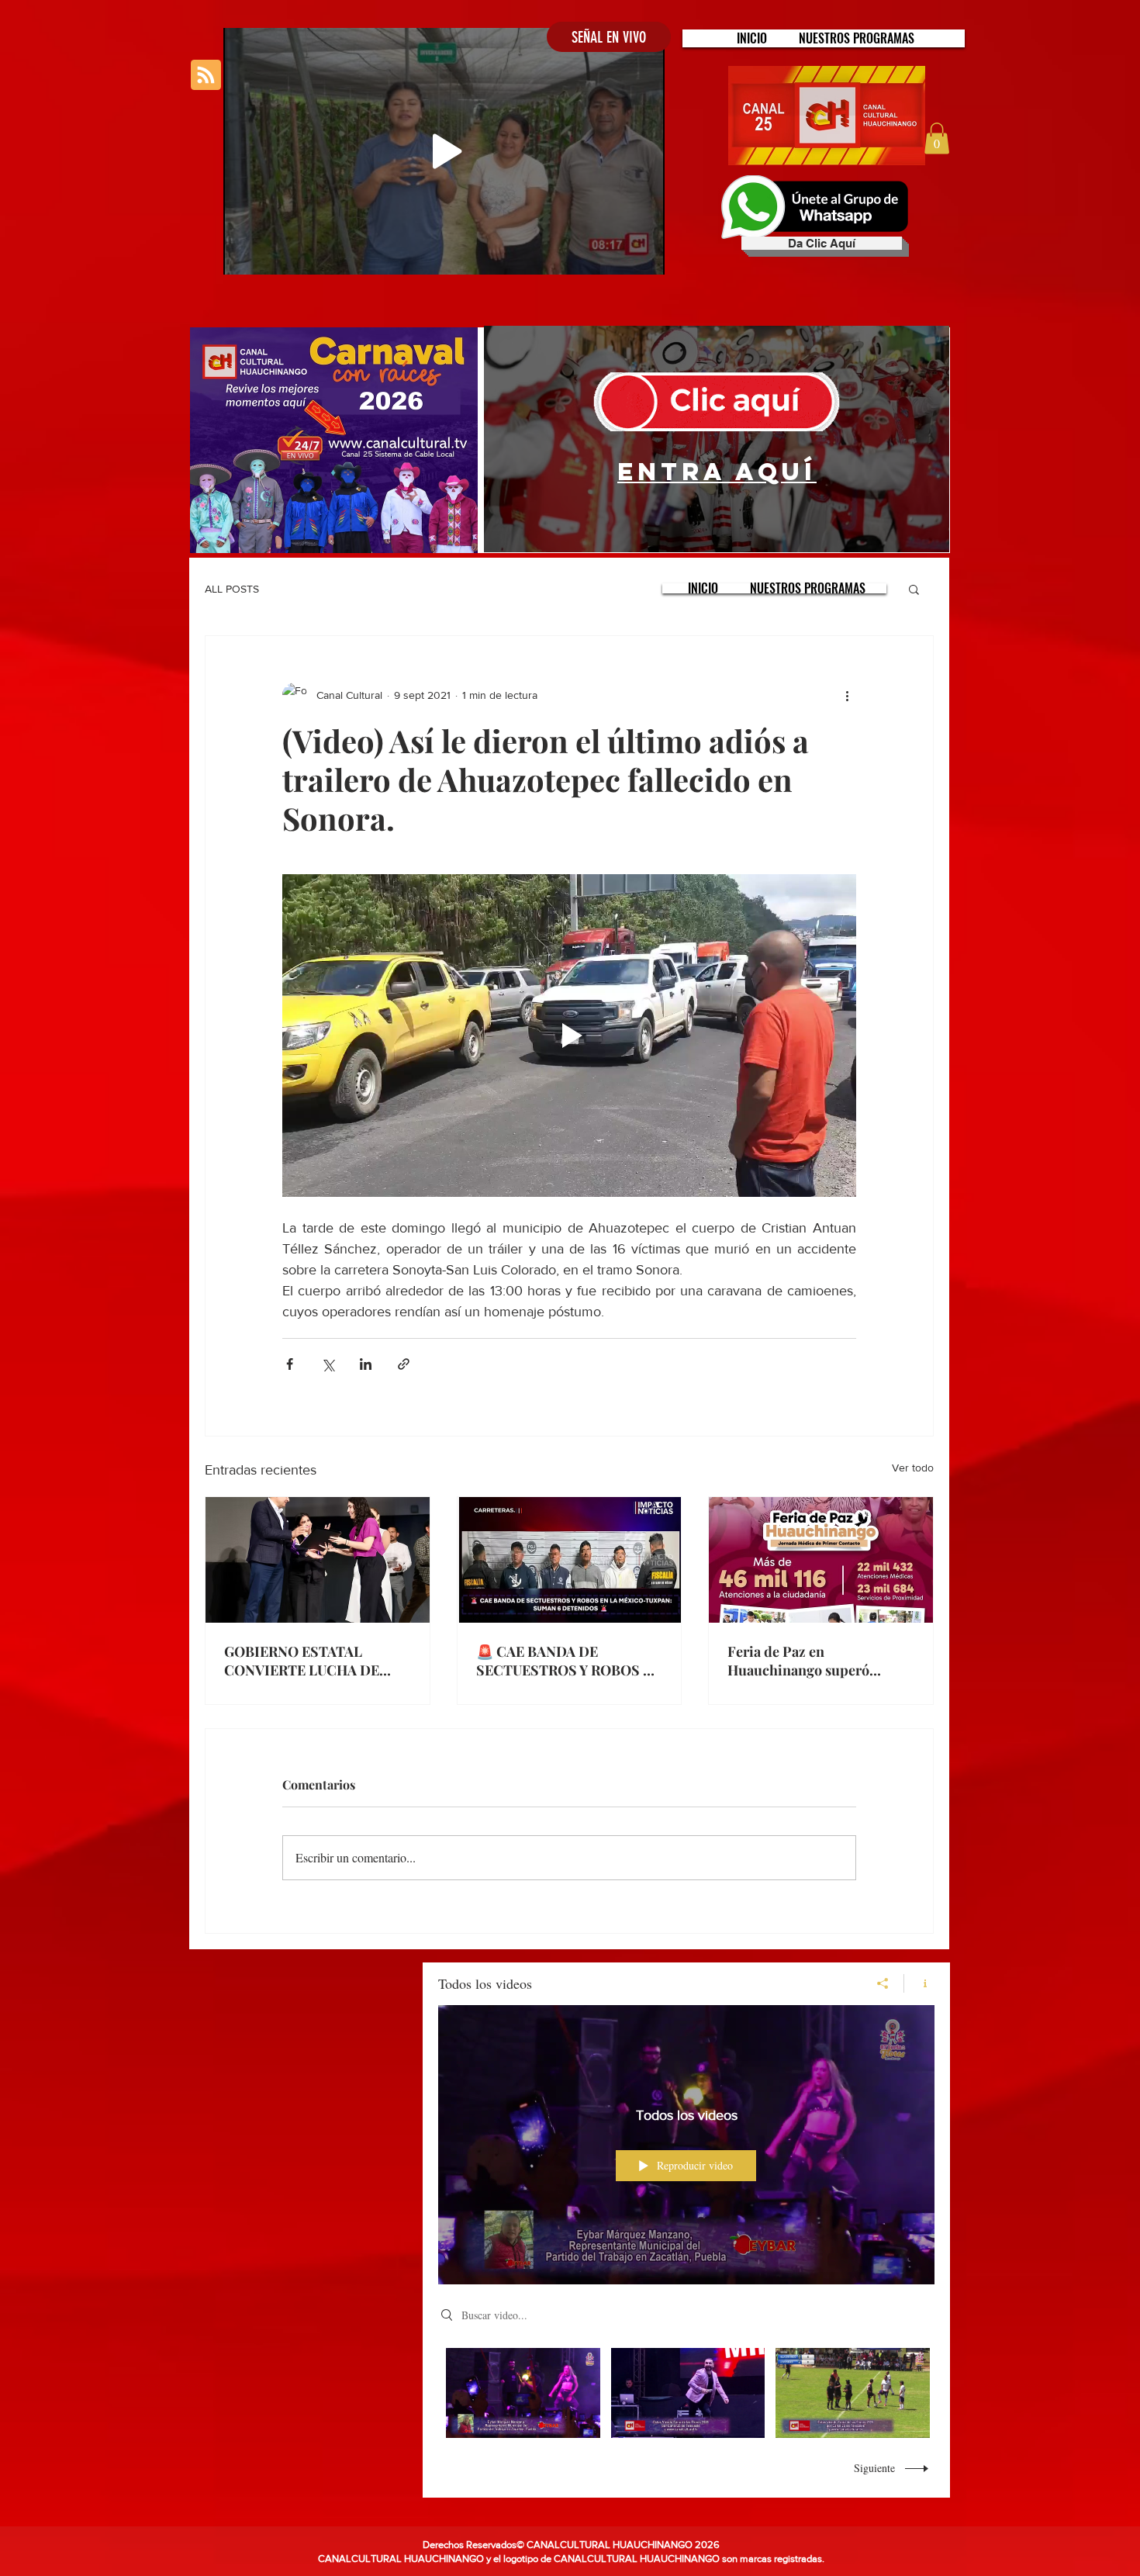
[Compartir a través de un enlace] (404, 1364)
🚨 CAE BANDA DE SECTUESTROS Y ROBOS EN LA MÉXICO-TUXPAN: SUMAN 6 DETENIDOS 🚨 (569, 1661)
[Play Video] (523, 2393)
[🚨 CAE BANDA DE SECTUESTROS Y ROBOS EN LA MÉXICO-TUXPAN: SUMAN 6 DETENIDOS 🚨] (570, 1560)
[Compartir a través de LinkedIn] (366, 1364)
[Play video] (569, 1036)
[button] (857, 38)
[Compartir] (883, 1983)
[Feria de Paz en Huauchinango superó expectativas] (821, 1560)
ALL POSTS (232, 589)
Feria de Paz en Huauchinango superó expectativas (798, 1661)
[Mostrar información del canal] (919, 1983)
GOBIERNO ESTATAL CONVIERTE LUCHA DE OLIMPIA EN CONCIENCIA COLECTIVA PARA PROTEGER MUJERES (313, 1661)
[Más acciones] (847, 695)
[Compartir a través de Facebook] (290, 1364)
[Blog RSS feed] (206, 76)
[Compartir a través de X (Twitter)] (328, 1364)
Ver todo (913, 1468)
